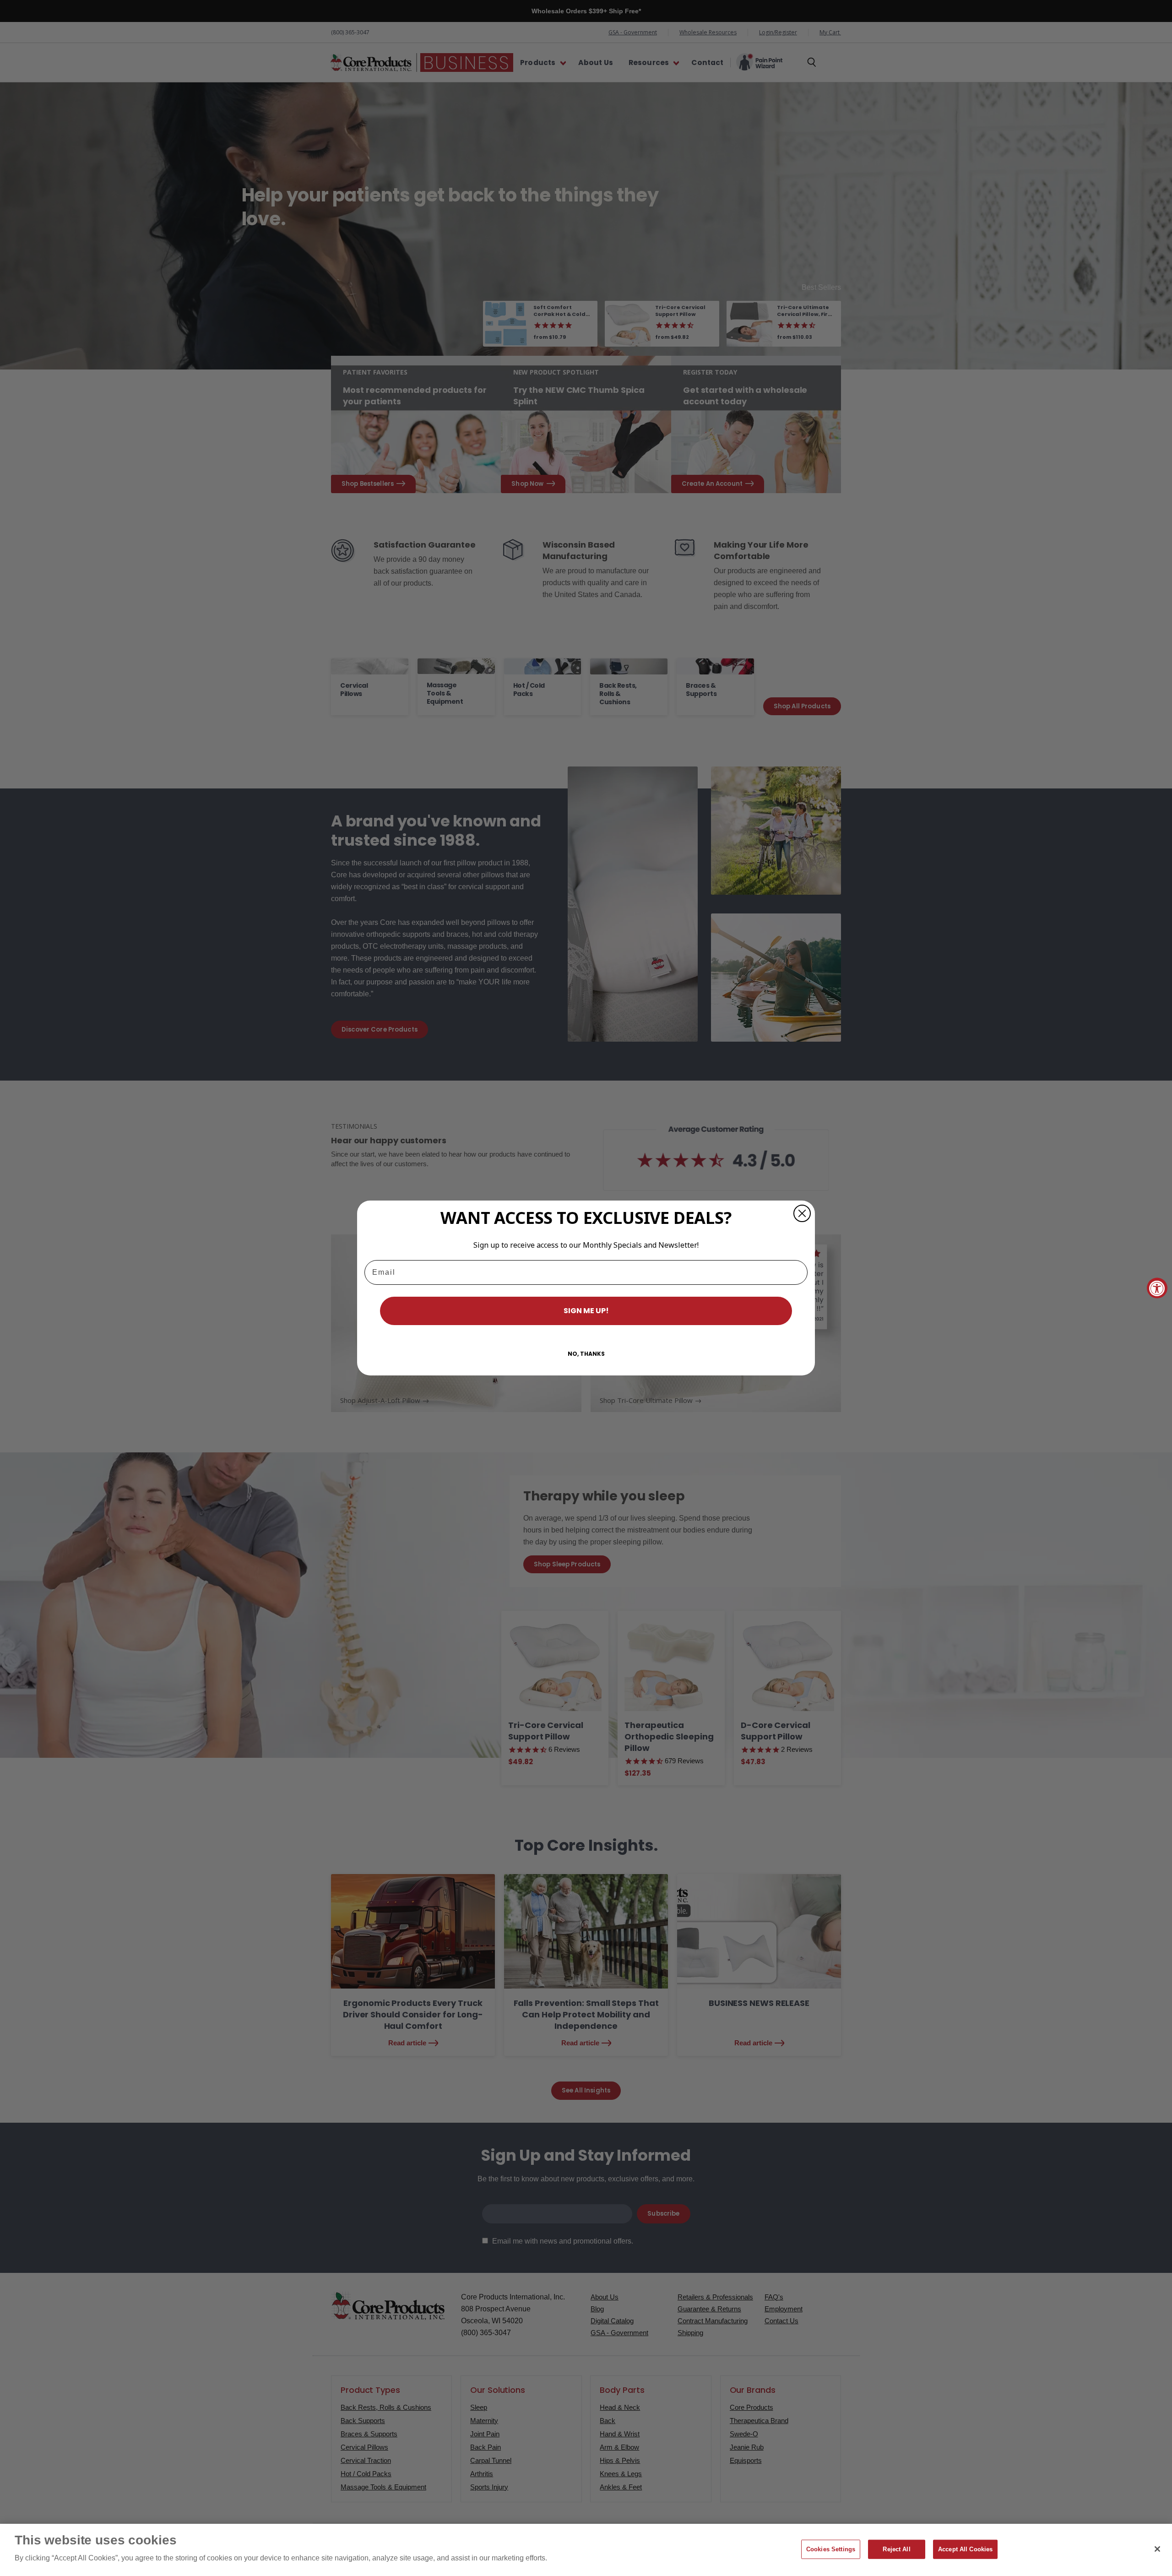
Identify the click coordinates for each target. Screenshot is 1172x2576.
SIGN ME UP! (586, 1311)
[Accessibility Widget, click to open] (1157, 1288)
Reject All (896, 2549)
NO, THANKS (586, 1354)
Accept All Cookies (965, 2549)
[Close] (1157, 2549)
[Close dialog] (802, 1213)
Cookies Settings (831, 2549)
